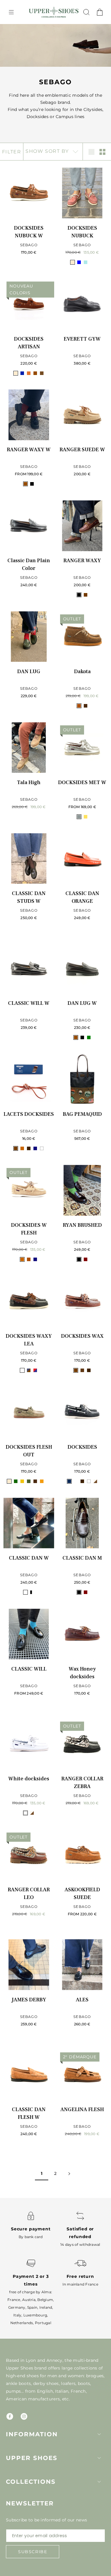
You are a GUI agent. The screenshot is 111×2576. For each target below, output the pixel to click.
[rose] (92, 262)
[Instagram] (24, 2416)
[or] (86, 817)
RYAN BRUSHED (82, 1225)
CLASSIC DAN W (29, 1558)
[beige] (73, 262)
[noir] (32, 484)
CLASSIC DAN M (82, 1558)
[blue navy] (69, 1481)
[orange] (42, 1481)
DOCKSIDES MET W (82, 782)
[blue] (22, 373)
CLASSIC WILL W (29, 1003)
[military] (29, 1481)
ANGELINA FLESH (82, 2109)
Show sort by (48, 151)
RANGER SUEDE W (82, 450)
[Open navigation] (11, 12)
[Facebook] (10, 2416)
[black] (79, 595)
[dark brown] (29, 1148)
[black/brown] (22, 1370)
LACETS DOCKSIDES (29, 1114)
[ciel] (86, 262)
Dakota (82, 672)
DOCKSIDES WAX (82, 1336)
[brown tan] (76, 1481)
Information (32, 2434)
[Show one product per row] (91, 152)
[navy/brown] (29, 1370)
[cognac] (79, 706)
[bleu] (79, 262)
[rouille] (48, 1481)
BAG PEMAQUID (82, 1114)
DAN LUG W (82, 1003)
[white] (42, 1148)
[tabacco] (42, 373)
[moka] (86, 706)
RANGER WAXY (82, 561)
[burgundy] (86, 1259)
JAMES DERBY (29, 2000)
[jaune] (22, 1481)
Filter (12, 152)
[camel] (22, 1148)
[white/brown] (95, 1481)
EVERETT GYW (82, 339)
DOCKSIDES (82, 1447)
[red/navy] (35, 1370)
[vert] (89, 1037)
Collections (31, 2482)
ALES (82, 2000)
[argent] (79, 817)
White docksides (29, 1779)
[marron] (35, 373)
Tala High (29, 782)
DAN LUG (29, 672)
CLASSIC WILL (29, 1669)
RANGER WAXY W (29, 450)
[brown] (86, 595)
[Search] (86, 12)
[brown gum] (82, 1370)
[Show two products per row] (102, 152)
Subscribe (33, 2552)
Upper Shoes (32, 2458)
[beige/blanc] (25, 1592)
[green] (16, 1481)
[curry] (29, 373)
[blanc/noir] (32, 1592)
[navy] (35, 1148)
